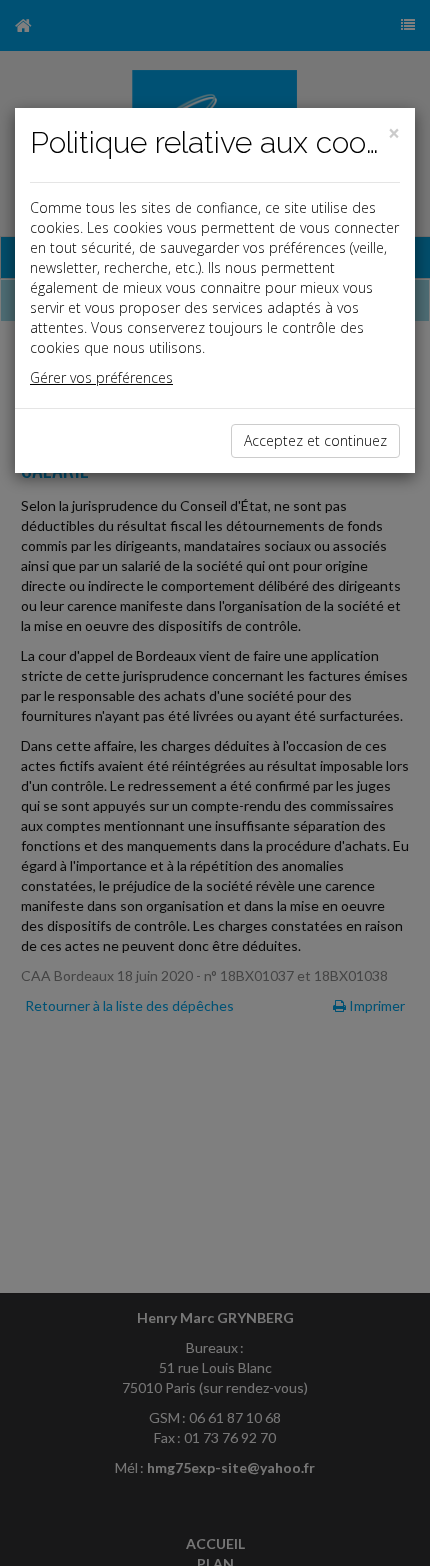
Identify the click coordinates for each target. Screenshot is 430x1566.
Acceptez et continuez (315, 440)
